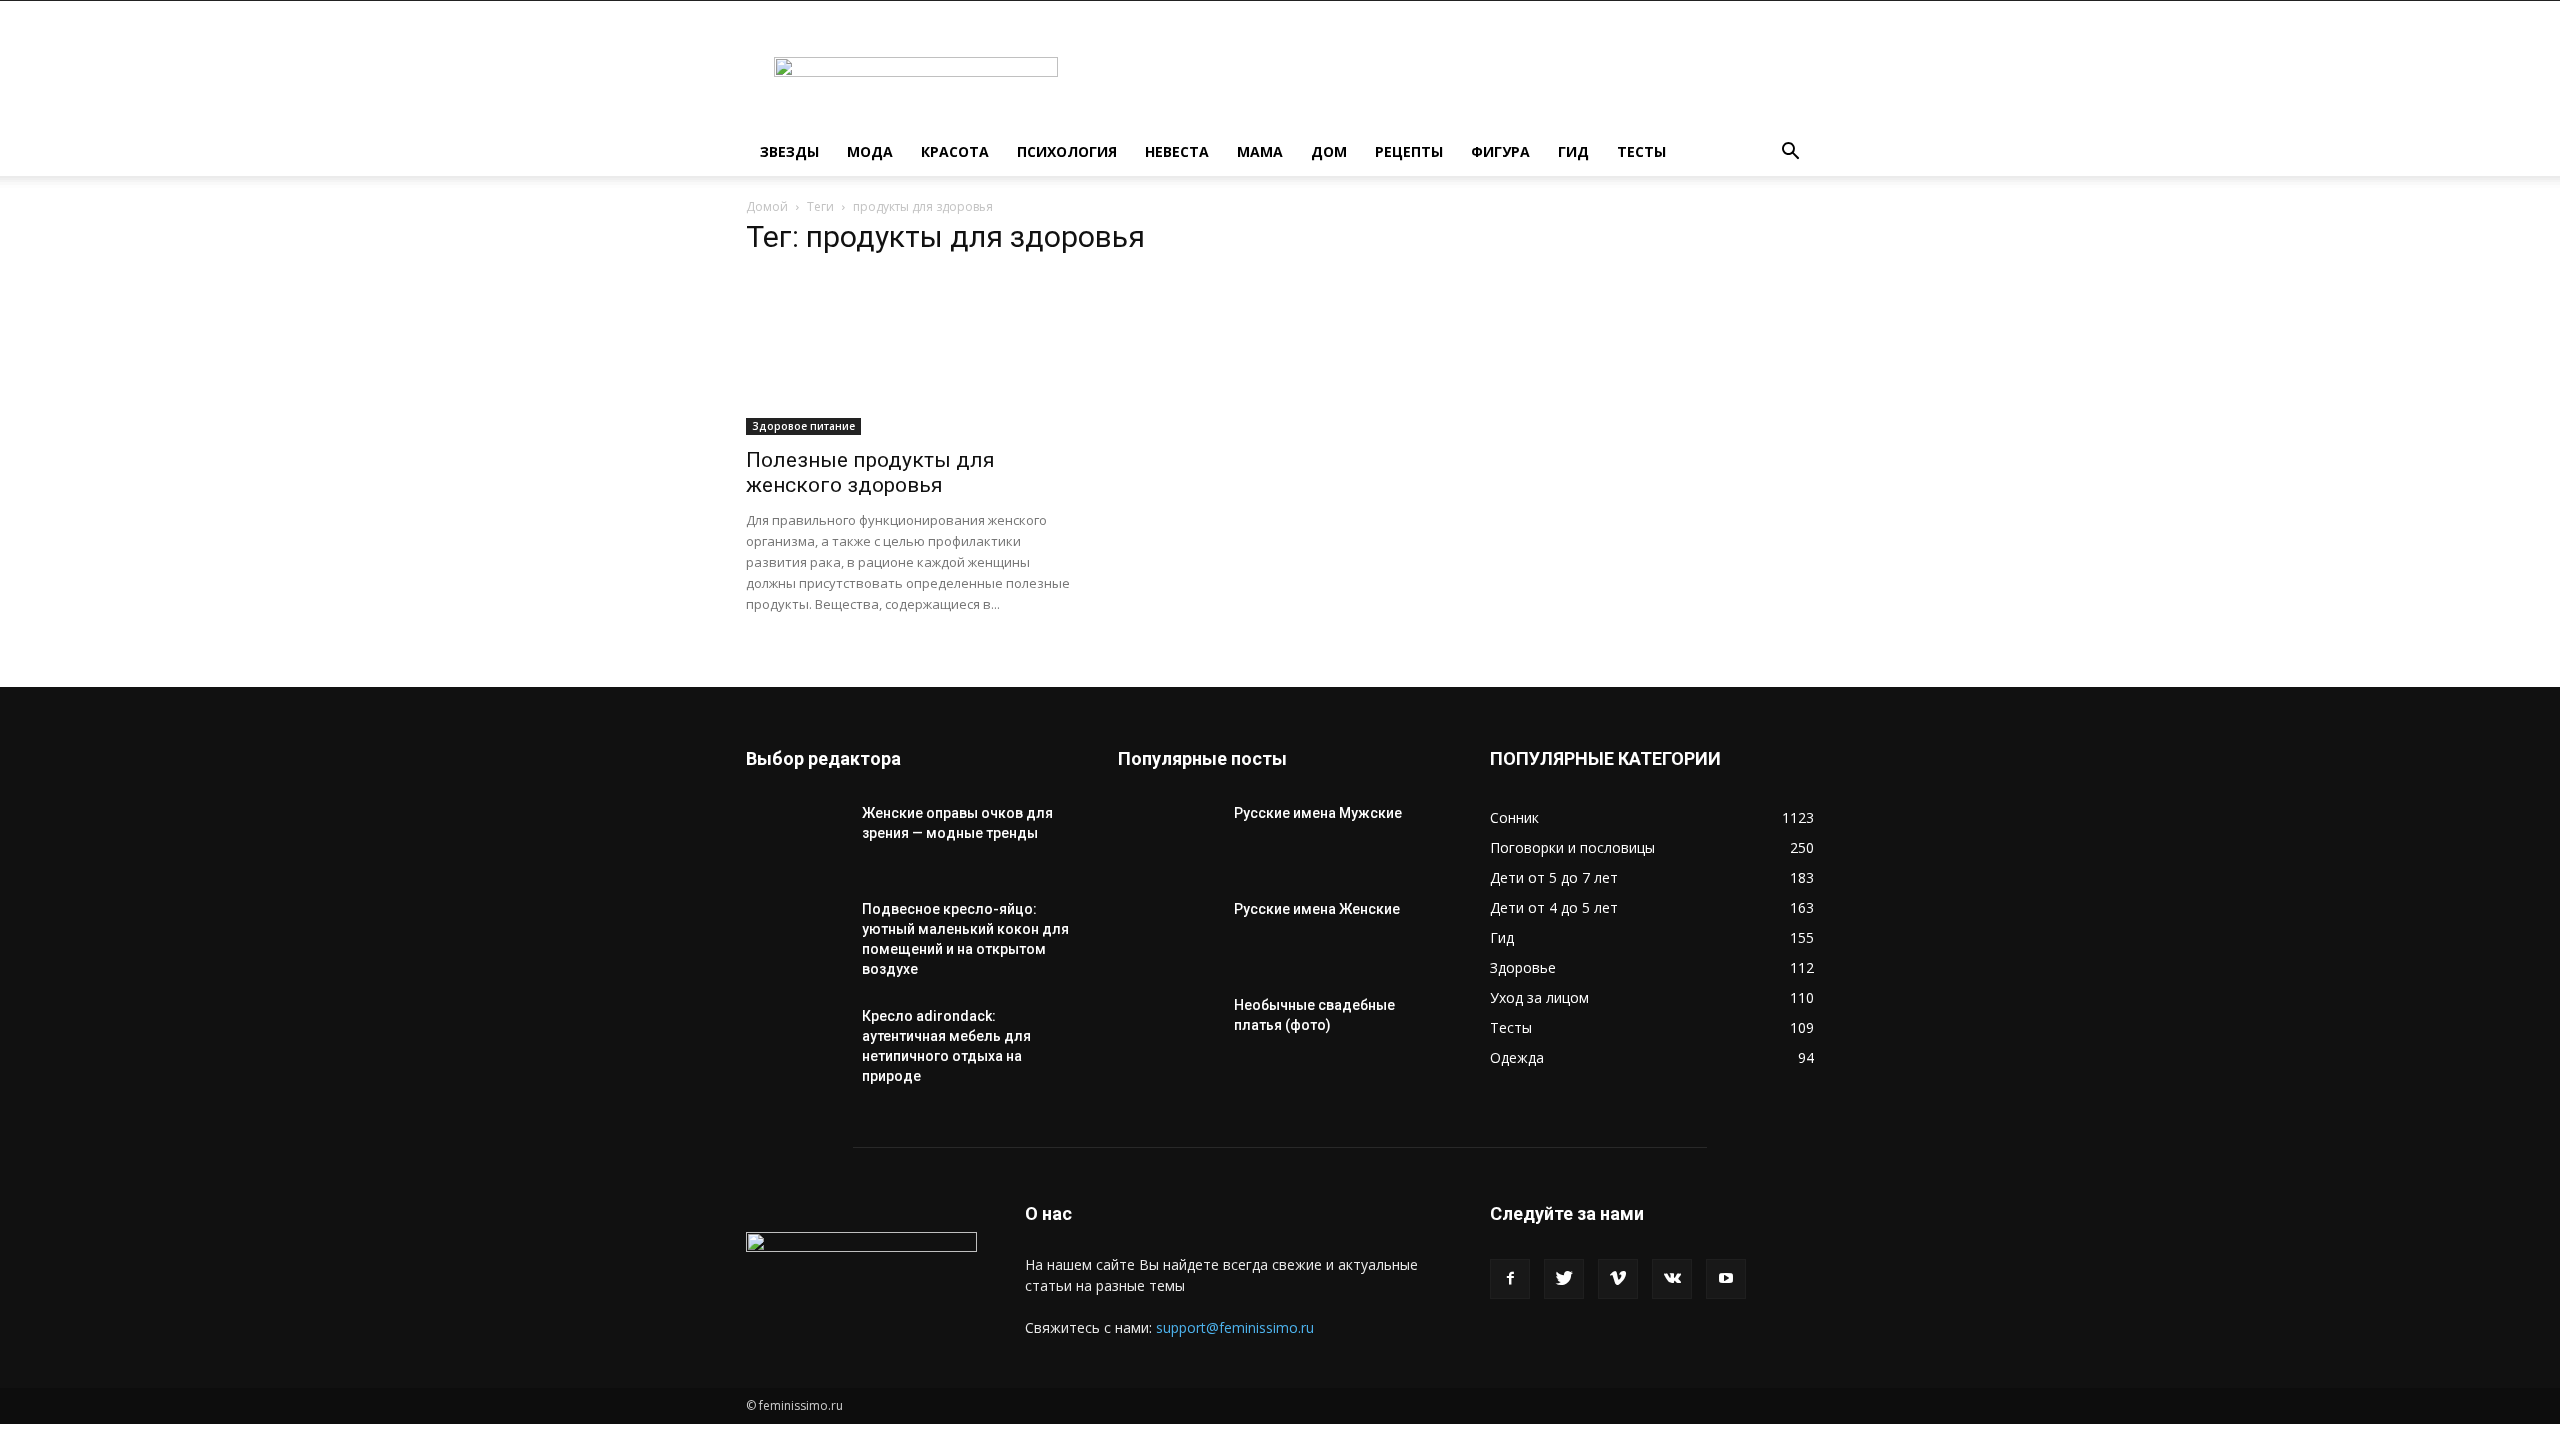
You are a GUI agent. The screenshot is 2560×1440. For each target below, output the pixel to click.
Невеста (1177, 151)
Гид (1573, 151)
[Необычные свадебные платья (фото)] (1168, 1030)
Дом (1329, 151)
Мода (870, 151)
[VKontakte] (1672, 1279)
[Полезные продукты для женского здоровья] (908, 355)
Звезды (789, 151)
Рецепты (1409, 151)
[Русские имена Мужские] (1168, 838)
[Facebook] (1510, 1279)
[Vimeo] (1618, 1279)
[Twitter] (1564, 1279)
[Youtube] (1726, 1279)
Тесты (1641, 151)
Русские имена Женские (1317, 909)
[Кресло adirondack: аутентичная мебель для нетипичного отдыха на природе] (796, 1041)
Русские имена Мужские (1318, 813)
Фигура (1500, 151)
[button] (1790, 153)
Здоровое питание (803, 426)
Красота (955, 151)
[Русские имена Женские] (1168, 934)
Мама (1260, 151)
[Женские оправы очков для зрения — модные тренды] (796, 838)
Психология (1067, 151)
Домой (767, 206)
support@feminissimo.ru (1235, 1327)
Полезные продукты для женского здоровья (870, 472)
